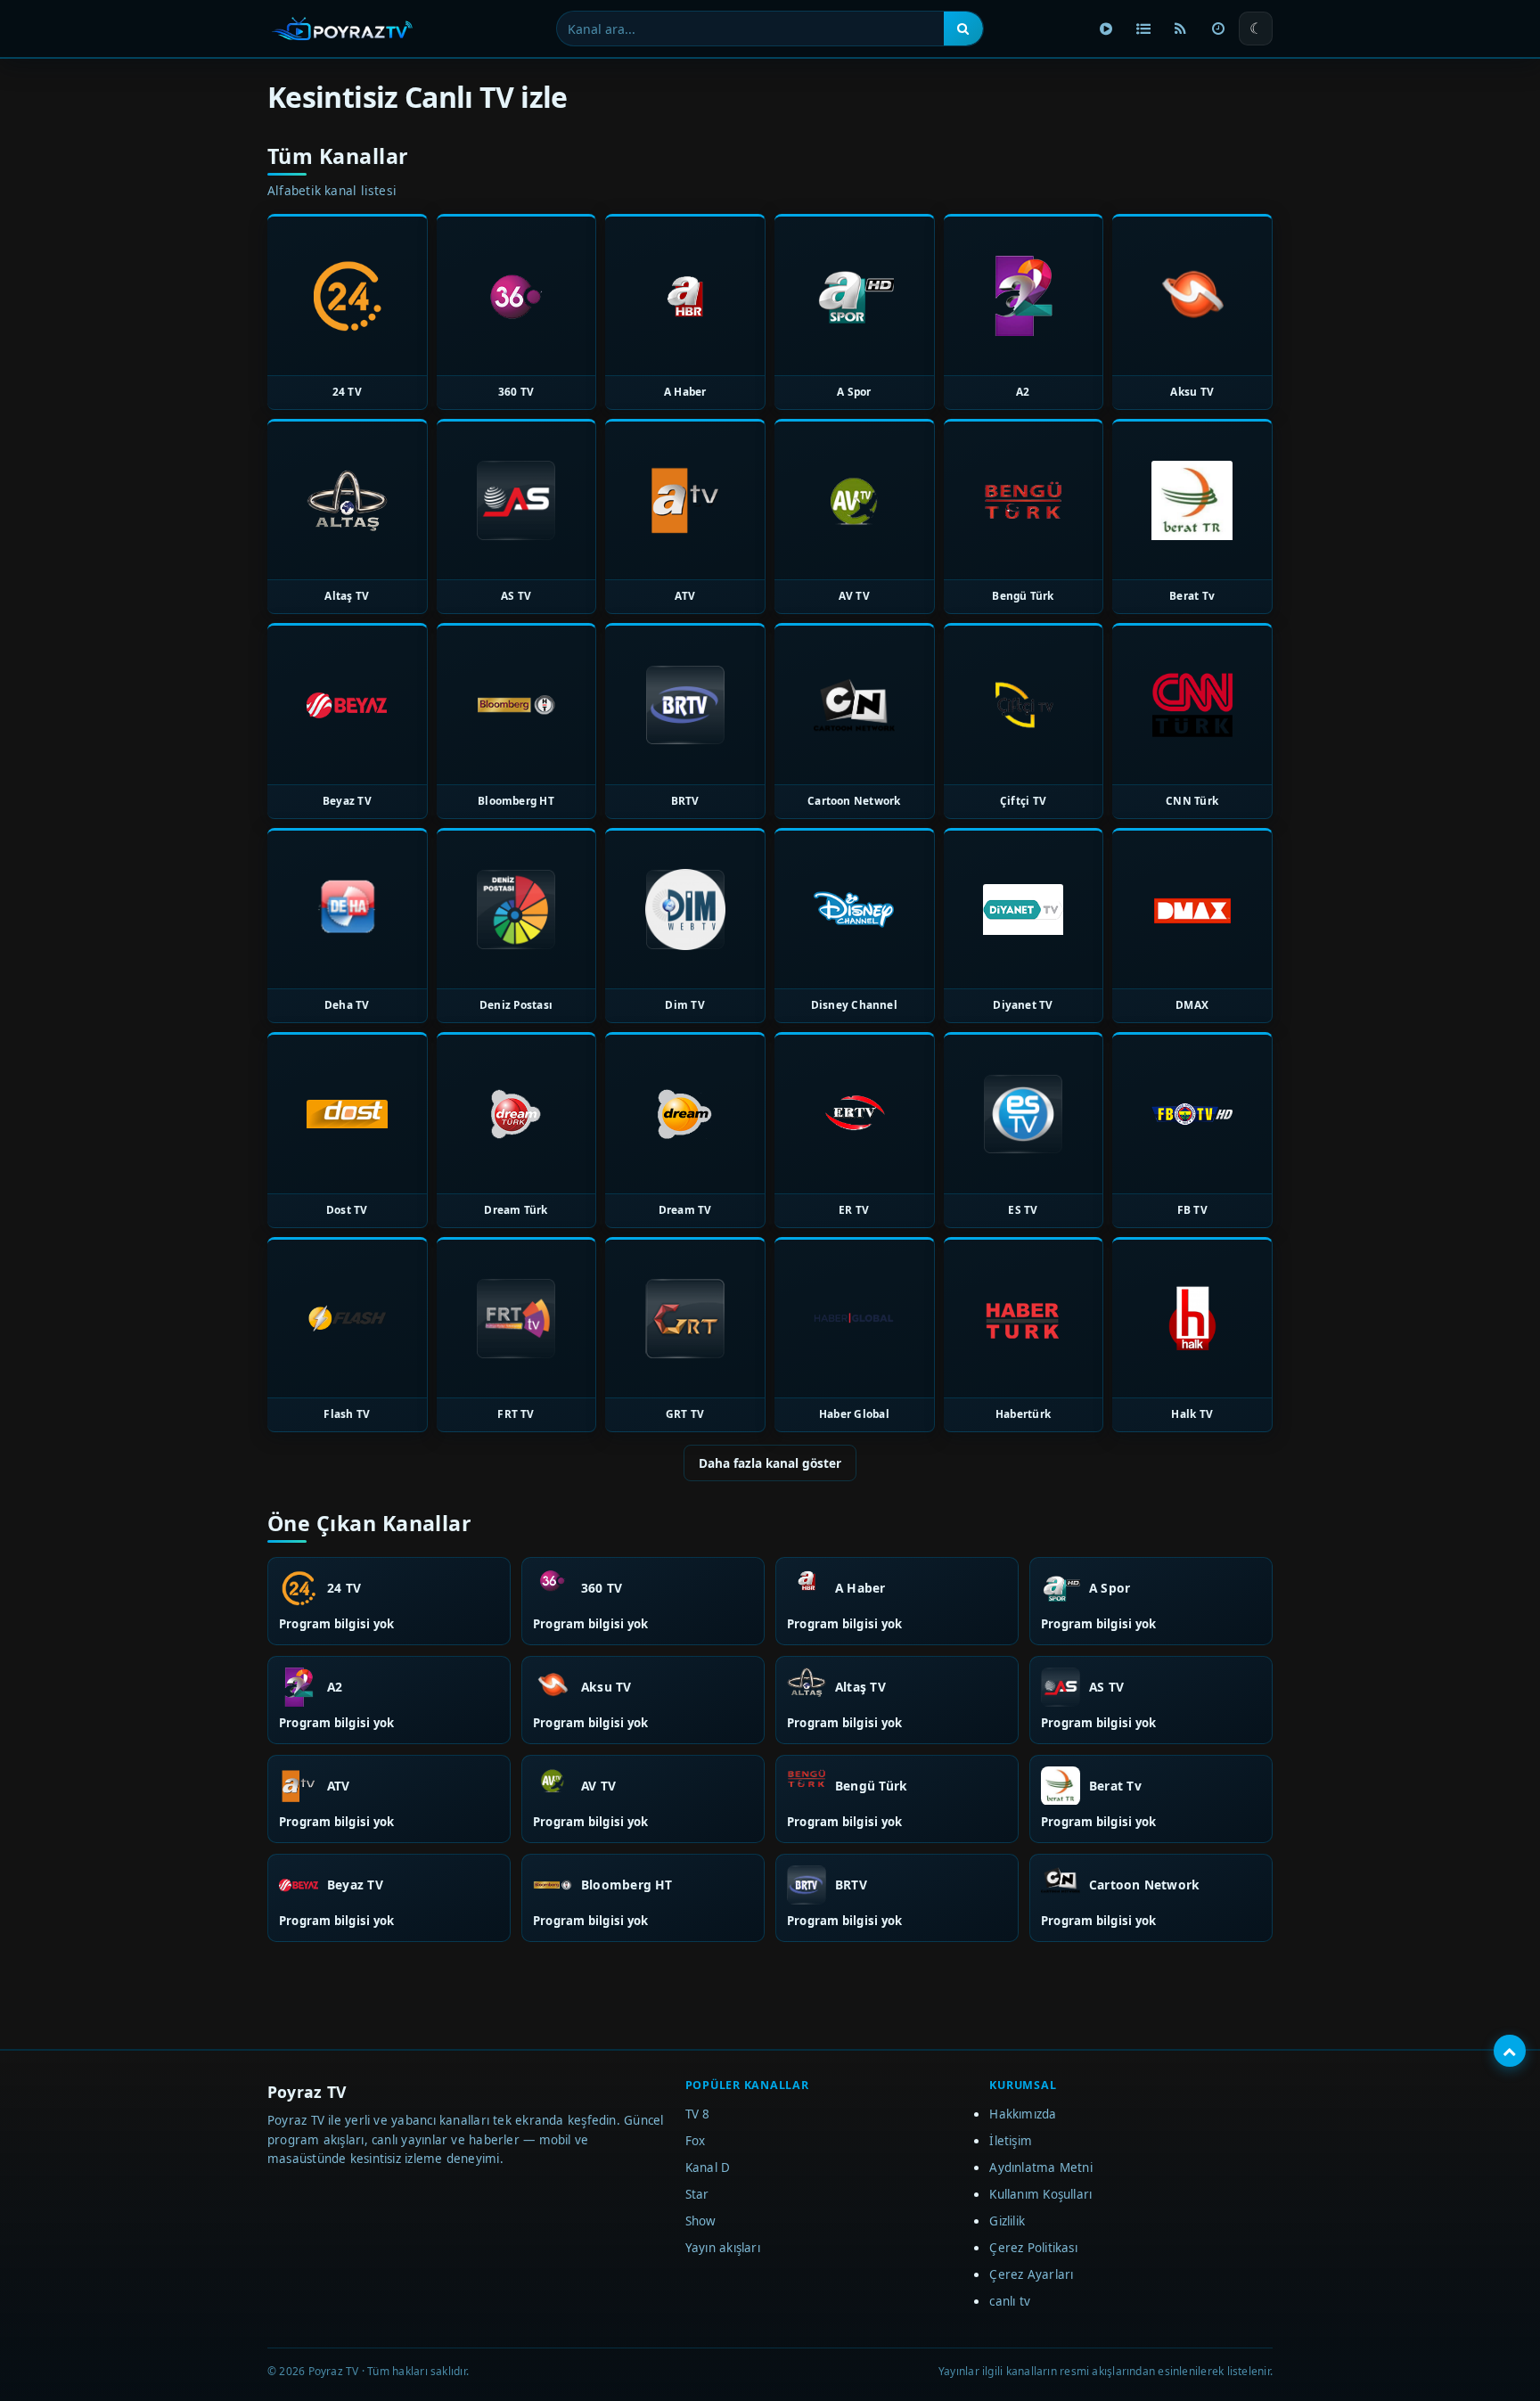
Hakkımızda (1023, 2114)
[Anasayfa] (1106, 29)
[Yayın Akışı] (1218, 29)
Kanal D (708, 2167)
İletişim (1011, 2141)
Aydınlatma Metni (1041, 2167)
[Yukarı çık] (1510, 2051)
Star (697, 2194)
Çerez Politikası (1033, 2248)
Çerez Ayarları (1031, 2274)
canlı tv (1010, 2301)
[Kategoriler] (1143, 29)
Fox (696, 2141)
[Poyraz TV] (342, 29)
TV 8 (698, 2114)
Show (701, 2221)
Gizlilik (1007, 2221)
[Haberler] (1181, 29)
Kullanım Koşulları (1040, 2194)
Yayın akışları (723, 2248)
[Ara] (963, 29)
